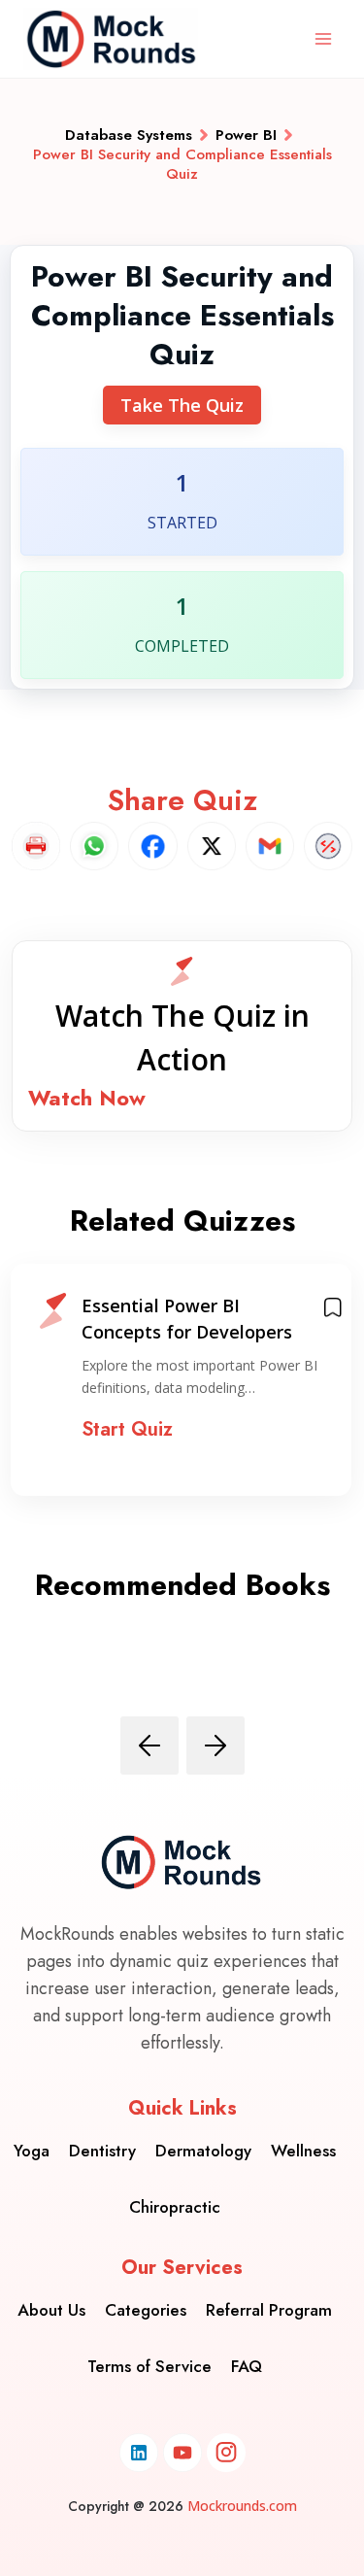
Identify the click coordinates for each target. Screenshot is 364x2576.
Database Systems (129, 135)
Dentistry (102, 2151)
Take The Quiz (182, 405)
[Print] (36, 846)
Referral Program (269, 2310)
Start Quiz (127, 1429)
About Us (51, 2310)
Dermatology (203, 2151)
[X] (212, 846)
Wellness (303, 2151)
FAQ (247, 2366)
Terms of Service (149, 2366)
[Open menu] (323, 38)
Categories (146, 2310)
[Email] (270, 846)
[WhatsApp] (94, 846)
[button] (182, 1036)
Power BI (246, 135)
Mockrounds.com (242, 2506)
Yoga (32, 2151)
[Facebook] (152, 846)
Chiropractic (175, 2207)
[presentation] (149, 1746)
